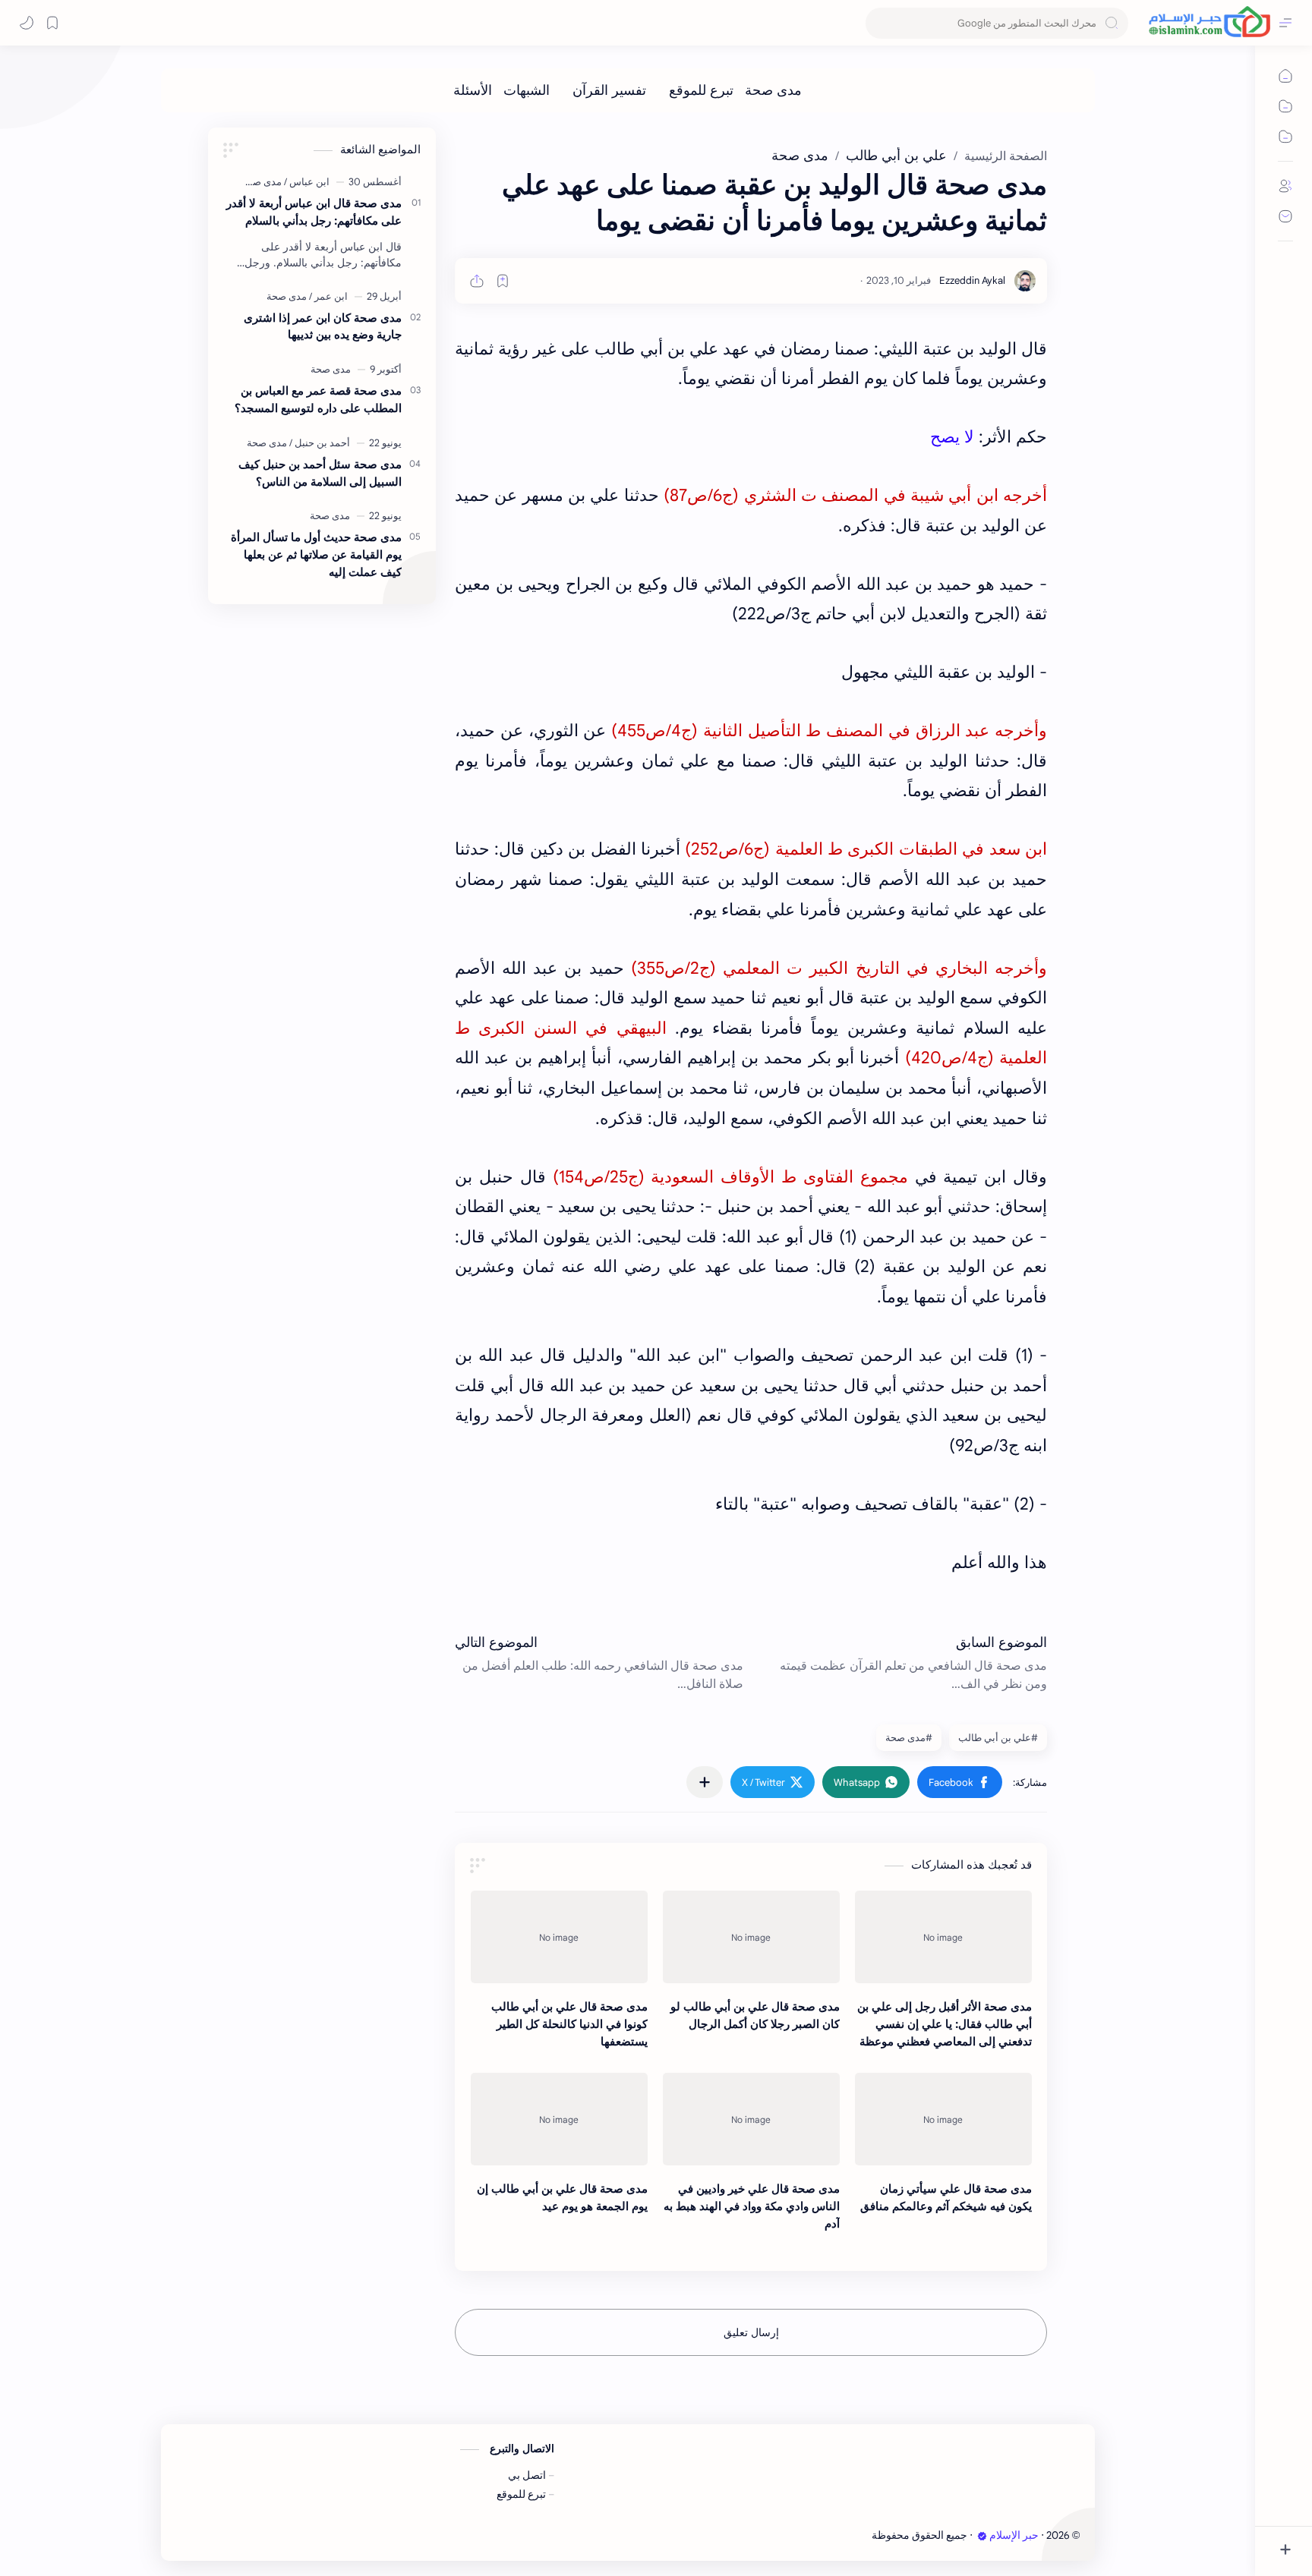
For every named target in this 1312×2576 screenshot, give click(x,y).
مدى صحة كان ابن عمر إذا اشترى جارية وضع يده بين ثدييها (323, 326)
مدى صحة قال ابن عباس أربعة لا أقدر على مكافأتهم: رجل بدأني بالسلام (314, 212)
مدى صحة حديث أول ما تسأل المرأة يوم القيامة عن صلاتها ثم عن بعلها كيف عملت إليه (316, 554)
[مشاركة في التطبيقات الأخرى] (705, 1782)
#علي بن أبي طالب (998, 1738)
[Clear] (880, 23)
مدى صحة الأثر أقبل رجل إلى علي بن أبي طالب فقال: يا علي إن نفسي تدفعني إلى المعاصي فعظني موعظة (945, 2024)
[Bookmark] (52, 23)
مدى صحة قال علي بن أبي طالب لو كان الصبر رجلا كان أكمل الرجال (755, 2015)
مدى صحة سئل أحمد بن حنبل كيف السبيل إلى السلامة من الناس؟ (320, 473)
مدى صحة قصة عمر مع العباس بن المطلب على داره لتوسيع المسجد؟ (318, 399)
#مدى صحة (909, 1738)
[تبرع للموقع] (701, 90)
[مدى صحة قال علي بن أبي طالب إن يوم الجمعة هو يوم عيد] (559, 2119)
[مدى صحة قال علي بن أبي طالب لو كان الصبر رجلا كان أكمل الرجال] (751, 1937)
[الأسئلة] (473, 90)
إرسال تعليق (751, 2332)
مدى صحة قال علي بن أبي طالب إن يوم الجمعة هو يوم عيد (562, 2197)
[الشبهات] (527, 90)
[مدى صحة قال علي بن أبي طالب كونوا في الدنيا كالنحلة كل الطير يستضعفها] (559, 1937)
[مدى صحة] (773, 90)
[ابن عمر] (328, 296)
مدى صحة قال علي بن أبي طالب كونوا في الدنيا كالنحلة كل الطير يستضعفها (569, 2024)
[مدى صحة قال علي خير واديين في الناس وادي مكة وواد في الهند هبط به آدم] (751, 2119)
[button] (960, 1782)
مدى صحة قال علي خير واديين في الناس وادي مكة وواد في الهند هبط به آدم (752, 2206)
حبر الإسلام (1014, 2535)
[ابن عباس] (307, 182)
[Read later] (503, 281)
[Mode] (27, 23)
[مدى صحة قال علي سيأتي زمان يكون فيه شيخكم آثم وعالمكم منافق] (943, 2119)
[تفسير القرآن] (609, 90)
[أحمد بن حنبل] (320, 443)
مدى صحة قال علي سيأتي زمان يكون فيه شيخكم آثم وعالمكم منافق (946, 2197)
